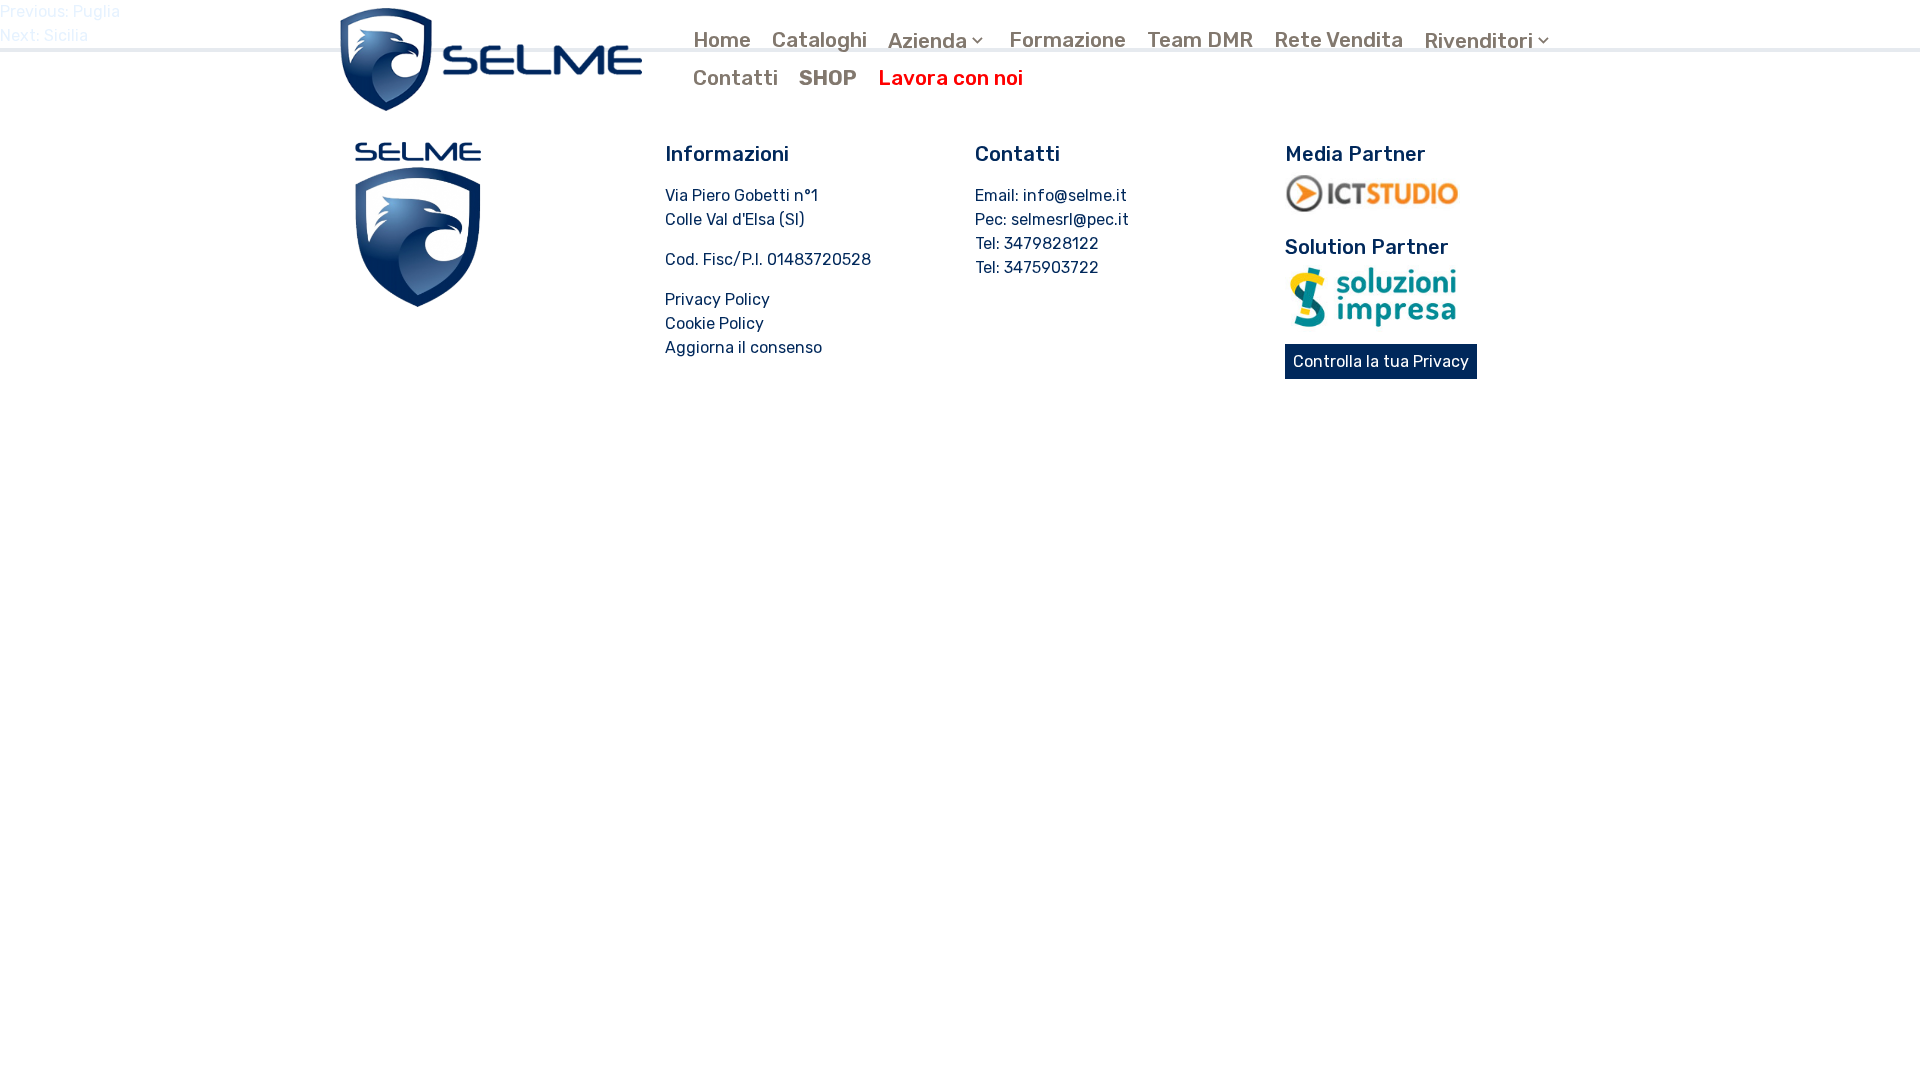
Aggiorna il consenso (743, 347)
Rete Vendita (1338, 40)
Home (722, 40)
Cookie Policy (714, 323)
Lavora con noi (950, 78)
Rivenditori (1478, 41)
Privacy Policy (717, 299)
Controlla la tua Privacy (1381, 361)
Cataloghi (819, 40)
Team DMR (1200, 40)
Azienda (927, 41)
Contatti (735, 78)
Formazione (1067, 40)
